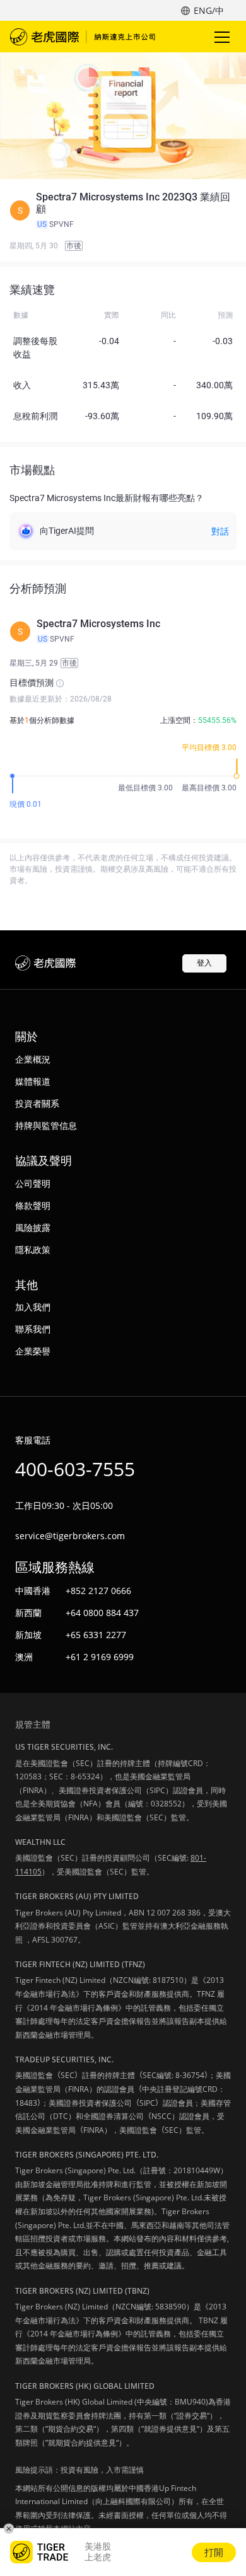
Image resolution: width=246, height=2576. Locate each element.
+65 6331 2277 (96, 1635)
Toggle (223, 37)
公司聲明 (33, 1183)
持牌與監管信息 (46, 1125)
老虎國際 (83, 37)
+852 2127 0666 (98, 1591)
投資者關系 (37, 1103)
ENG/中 (209, 10)
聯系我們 (33, 1329)
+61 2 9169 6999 (100, 1657)
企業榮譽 (33, 1351)
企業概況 (33, 1059)
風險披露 (33, 1227)
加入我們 (33, 1307)
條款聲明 (33, 1205)
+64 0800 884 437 (102, 1613)
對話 (220, 531)
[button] (123, 211)
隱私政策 (33, 1250)
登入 (204, 963)
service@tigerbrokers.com (70, 1536)
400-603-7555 (75, 1469)
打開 (214, 2552)
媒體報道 (33, 1081)
